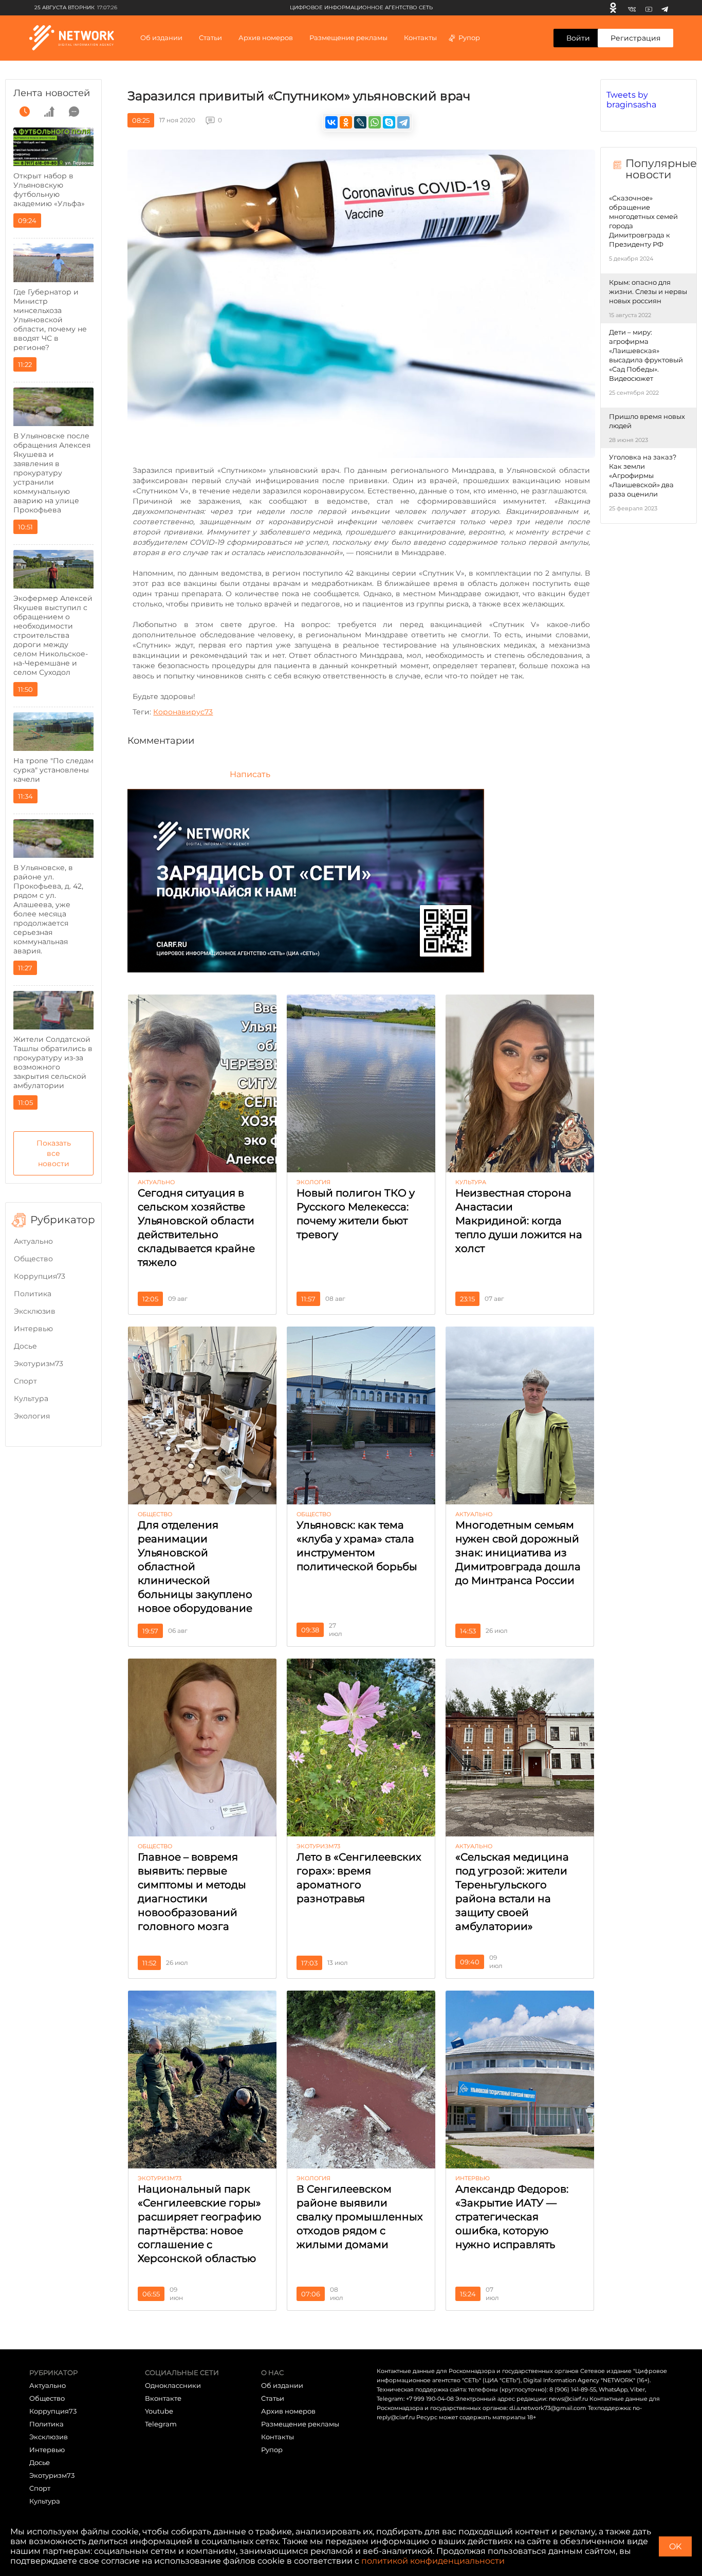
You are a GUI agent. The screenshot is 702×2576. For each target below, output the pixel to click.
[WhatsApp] (375, 122)
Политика (33, 1294)
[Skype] (389, 122)
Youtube (159, 2411)
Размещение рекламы (348, 38)
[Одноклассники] (613, 8)
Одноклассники (173, 2385)
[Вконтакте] (632, 8)
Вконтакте (163, 2398)
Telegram (161, 2424)
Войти (578, 38)
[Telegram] (665, 8)
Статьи (273, 2398)
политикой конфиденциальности (433, 2561)
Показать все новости (54, 1153)
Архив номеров (288, 2411)
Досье (25, 1346)
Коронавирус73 (183, 712)
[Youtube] (649, 8)
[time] (25, 112)
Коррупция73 (40, 1276)
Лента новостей (52, 93)
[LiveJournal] (360, 122)
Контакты (420, 38)
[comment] (74, 112)
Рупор (469, 38)
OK (675, 2546)
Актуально (33, 1241)
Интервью (33, 1329)
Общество (33, 1259)
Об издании (161, 38)
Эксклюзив (35, 1311)
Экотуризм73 (39, 1364)
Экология (32, 1416)
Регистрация (635, 38)
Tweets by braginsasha (631, 100)
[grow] (49, 112)
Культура (31, 1399)
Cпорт (25, 1381)
